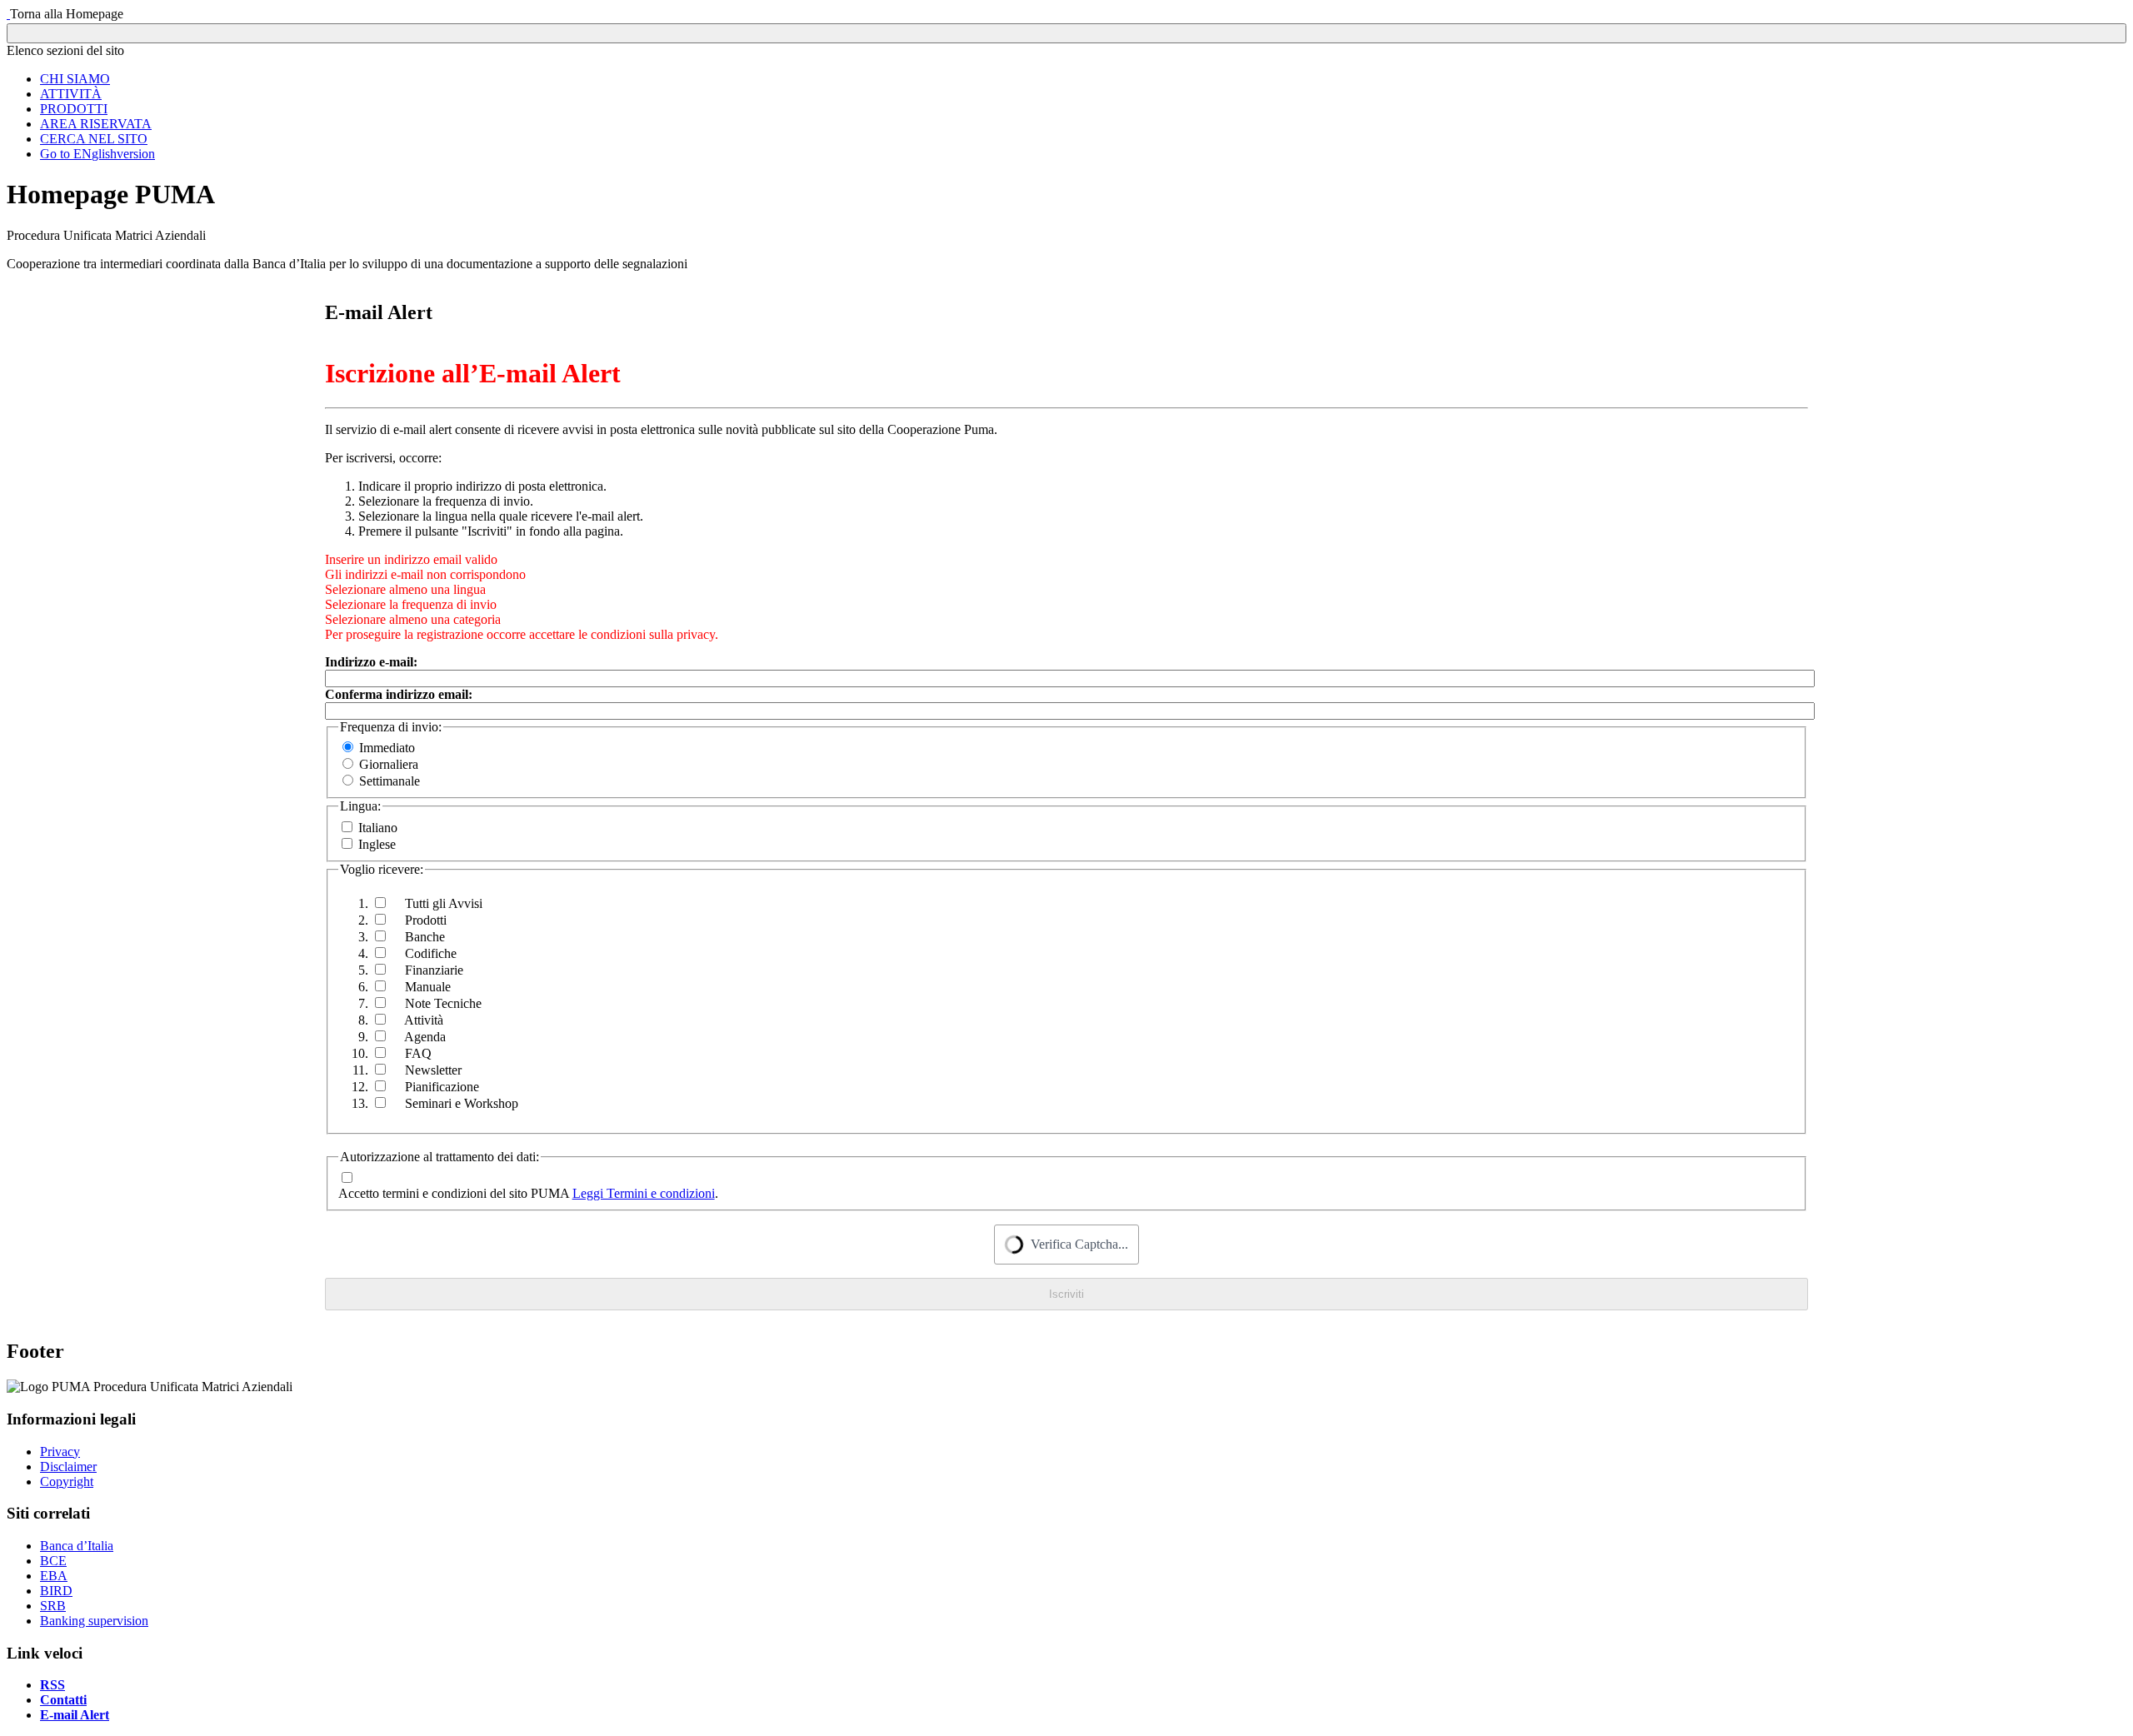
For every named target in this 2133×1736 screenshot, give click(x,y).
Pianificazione (440, 1087)
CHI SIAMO (75, 79)
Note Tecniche (442, 1003)
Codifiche (429, 953)
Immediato (387, 748)
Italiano (378, 828)
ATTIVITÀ (71, 94)
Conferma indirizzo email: (399, 694)
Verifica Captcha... (1079, 1245)
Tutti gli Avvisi (442, 903)
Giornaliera (389, 764)
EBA (54, 1576)
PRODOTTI (74, 109)
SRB (53, 1606)
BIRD (56, 1591)
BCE (53, 1561)
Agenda (424, 1037)
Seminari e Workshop (460, 1103)
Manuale (426, 987)
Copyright (67, 1482)
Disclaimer (68, 1467)
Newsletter (432, 1070)
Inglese (377, 844)
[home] (8, 14)
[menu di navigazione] (1066, 33)
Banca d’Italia (77, 1546)
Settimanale (390, 781)
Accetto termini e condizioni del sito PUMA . (528, 1193)
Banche (423, 937)
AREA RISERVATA (96, 124)
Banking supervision (94, 1621)
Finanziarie (432, 970)
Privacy (60, 1452)
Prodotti (424, 920)
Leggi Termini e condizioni (644, 1193)
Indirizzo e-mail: (371, 662)
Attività (422, 1020)
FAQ (417, 1053)
